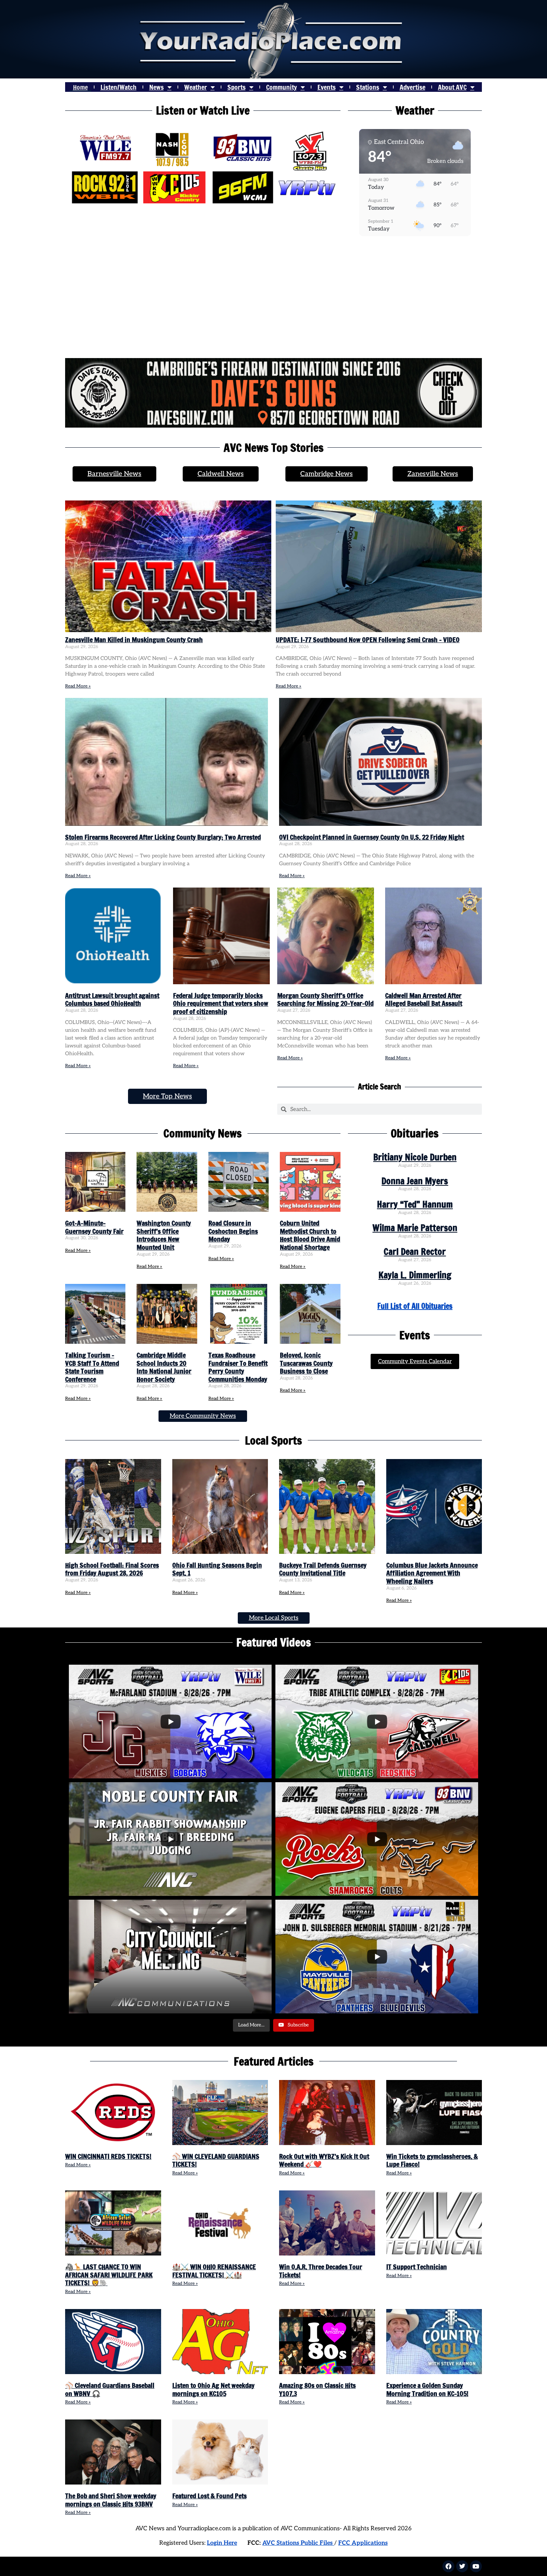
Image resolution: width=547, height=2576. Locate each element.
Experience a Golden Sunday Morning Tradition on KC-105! (427, 2389)
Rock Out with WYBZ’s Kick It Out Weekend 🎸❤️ (324, 2160)
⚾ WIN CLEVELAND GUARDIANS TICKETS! (216, 2160)
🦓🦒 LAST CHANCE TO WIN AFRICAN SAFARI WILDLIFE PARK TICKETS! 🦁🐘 (109, 2275)
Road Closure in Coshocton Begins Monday (233, 1231)
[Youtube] (476, 2566)
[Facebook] (448, 2566)
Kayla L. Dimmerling (415, 1275)
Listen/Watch (119, 87)
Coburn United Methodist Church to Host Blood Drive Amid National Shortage (310, 1235)
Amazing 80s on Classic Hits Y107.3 (317, 2389)
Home (80, 87)
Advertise (412, 87)
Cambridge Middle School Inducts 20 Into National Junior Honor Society (164, 1367)
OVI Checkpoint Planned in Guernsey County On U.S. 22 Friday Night (372, 837)
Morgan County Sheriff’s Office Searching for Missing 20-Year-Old (325, 999)
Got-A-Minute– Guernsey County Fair (94, 1227)
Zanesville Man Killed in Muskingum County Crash (134, 640)
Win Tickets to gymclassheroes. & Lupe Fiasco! (432, 2160)
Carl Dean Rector (415, 1252)
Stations (368, 87)
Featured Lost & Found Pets (209, 2496)
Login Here (222, 2543)
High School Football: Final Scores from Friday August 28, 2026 (112, 1569)
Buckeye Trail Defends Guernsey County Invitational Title (323, 1569)
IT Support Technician (417, 2267)
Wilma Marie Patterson (415, 1228)
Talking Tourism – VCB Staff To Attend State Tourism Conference (92, 1367)
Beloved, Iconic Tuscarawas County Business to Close (306, 1363)
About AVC (452, 87)
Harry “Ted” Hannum (415, 1204)
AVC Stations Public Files (298, 2543)
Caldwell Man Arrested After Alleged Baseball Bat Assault (424, 999)
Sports (236, 87)
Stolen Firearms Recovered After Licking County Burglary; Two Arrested (163, 837)
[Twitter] (462, 2566)
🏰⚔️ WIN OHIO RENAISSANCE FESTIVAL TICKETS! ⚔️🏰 (214, 2271)
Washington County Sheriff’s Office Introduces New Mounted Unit (164, 1235)
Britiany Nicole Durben (415, 1157)
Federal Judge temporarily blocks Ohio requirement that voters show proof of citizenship (221, 1003)
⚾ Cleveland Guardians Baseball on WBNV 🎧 (110, 2389)
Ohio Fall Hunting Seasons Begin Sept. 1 (217, 1569)
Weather (196, 87)
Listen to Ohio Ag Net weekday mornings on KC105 (213, 2389)
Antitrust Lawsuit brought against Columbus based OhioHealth (112, 999)
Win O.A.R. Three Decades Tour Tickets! (321, 2271)
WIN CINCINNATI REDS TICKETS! (108, 2156)
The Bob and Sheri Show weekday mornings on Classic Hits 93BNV (111, 2500)
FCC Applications (363, 2543)
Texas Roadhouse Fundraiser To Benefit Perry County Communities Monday (238, 1367)
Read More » (78, 686)
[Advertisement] (273, 299)
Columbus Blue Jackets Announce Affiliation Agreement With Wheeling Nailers (432, 1573)
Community (282, 87)
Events (327, 87)
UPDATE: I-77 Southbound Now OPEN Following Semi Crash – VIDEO (368, 640)
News (156, 87)
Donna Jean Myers (415, 1181)
